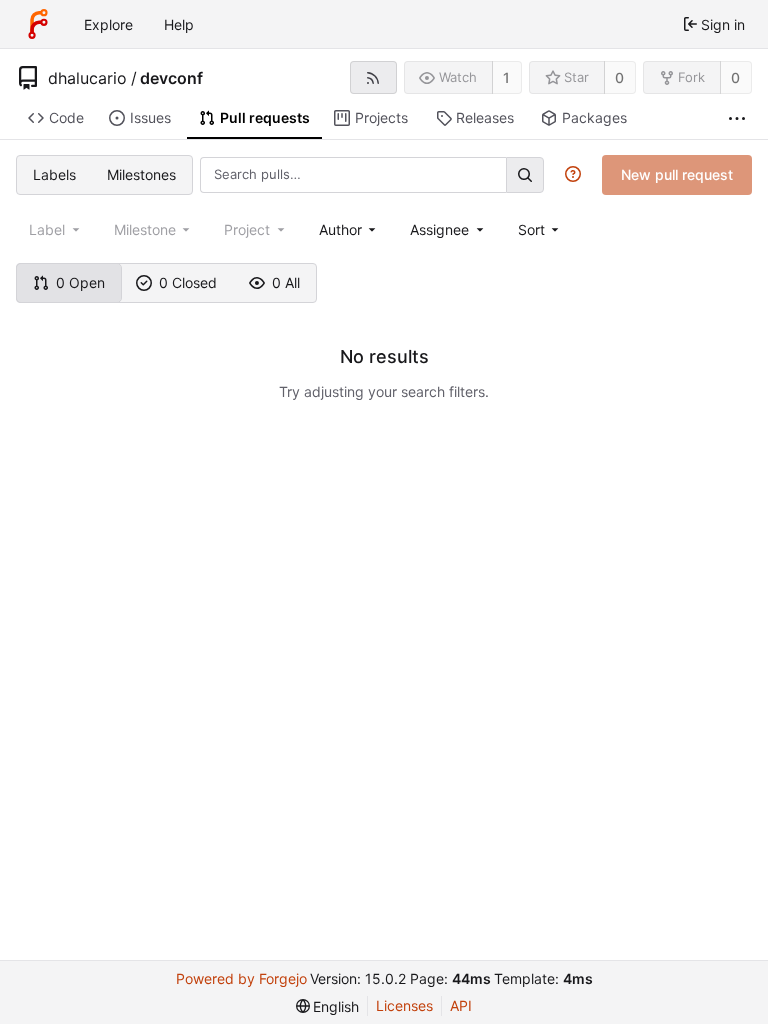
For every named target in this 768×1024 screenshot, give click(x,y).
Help (179, 24)
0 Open (80, 282)
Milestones (141, 174)
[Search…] (525, 174)
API (461, 1005)
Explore (108, 24)
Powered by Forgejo (241, 978)
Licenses (404, 1005)
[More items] (737, 118)
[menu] (540, 229)
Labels (54, 174)
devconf (171, 78)
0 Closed (188, 282)
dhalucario (87, 78)
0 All (286, 282)
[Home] (38, 24)
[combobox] (349, 229)
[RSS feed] (373, 77)
